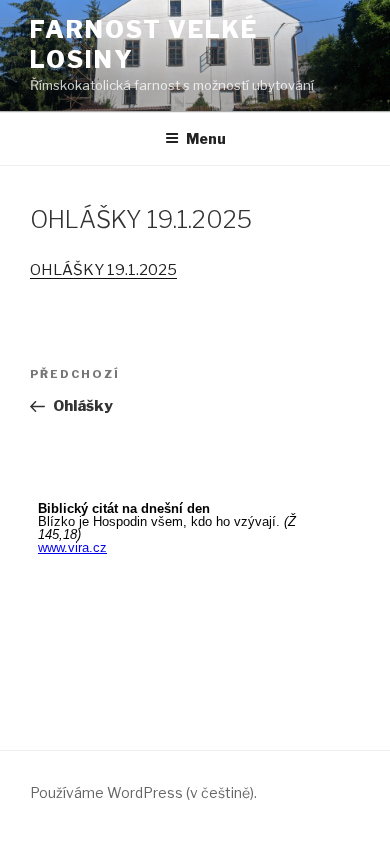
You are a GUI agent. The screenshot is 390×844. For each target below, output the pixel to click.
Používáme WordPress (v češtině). (143, 792)
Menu (206, 138)
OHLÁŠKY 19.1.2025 (103, 270)
